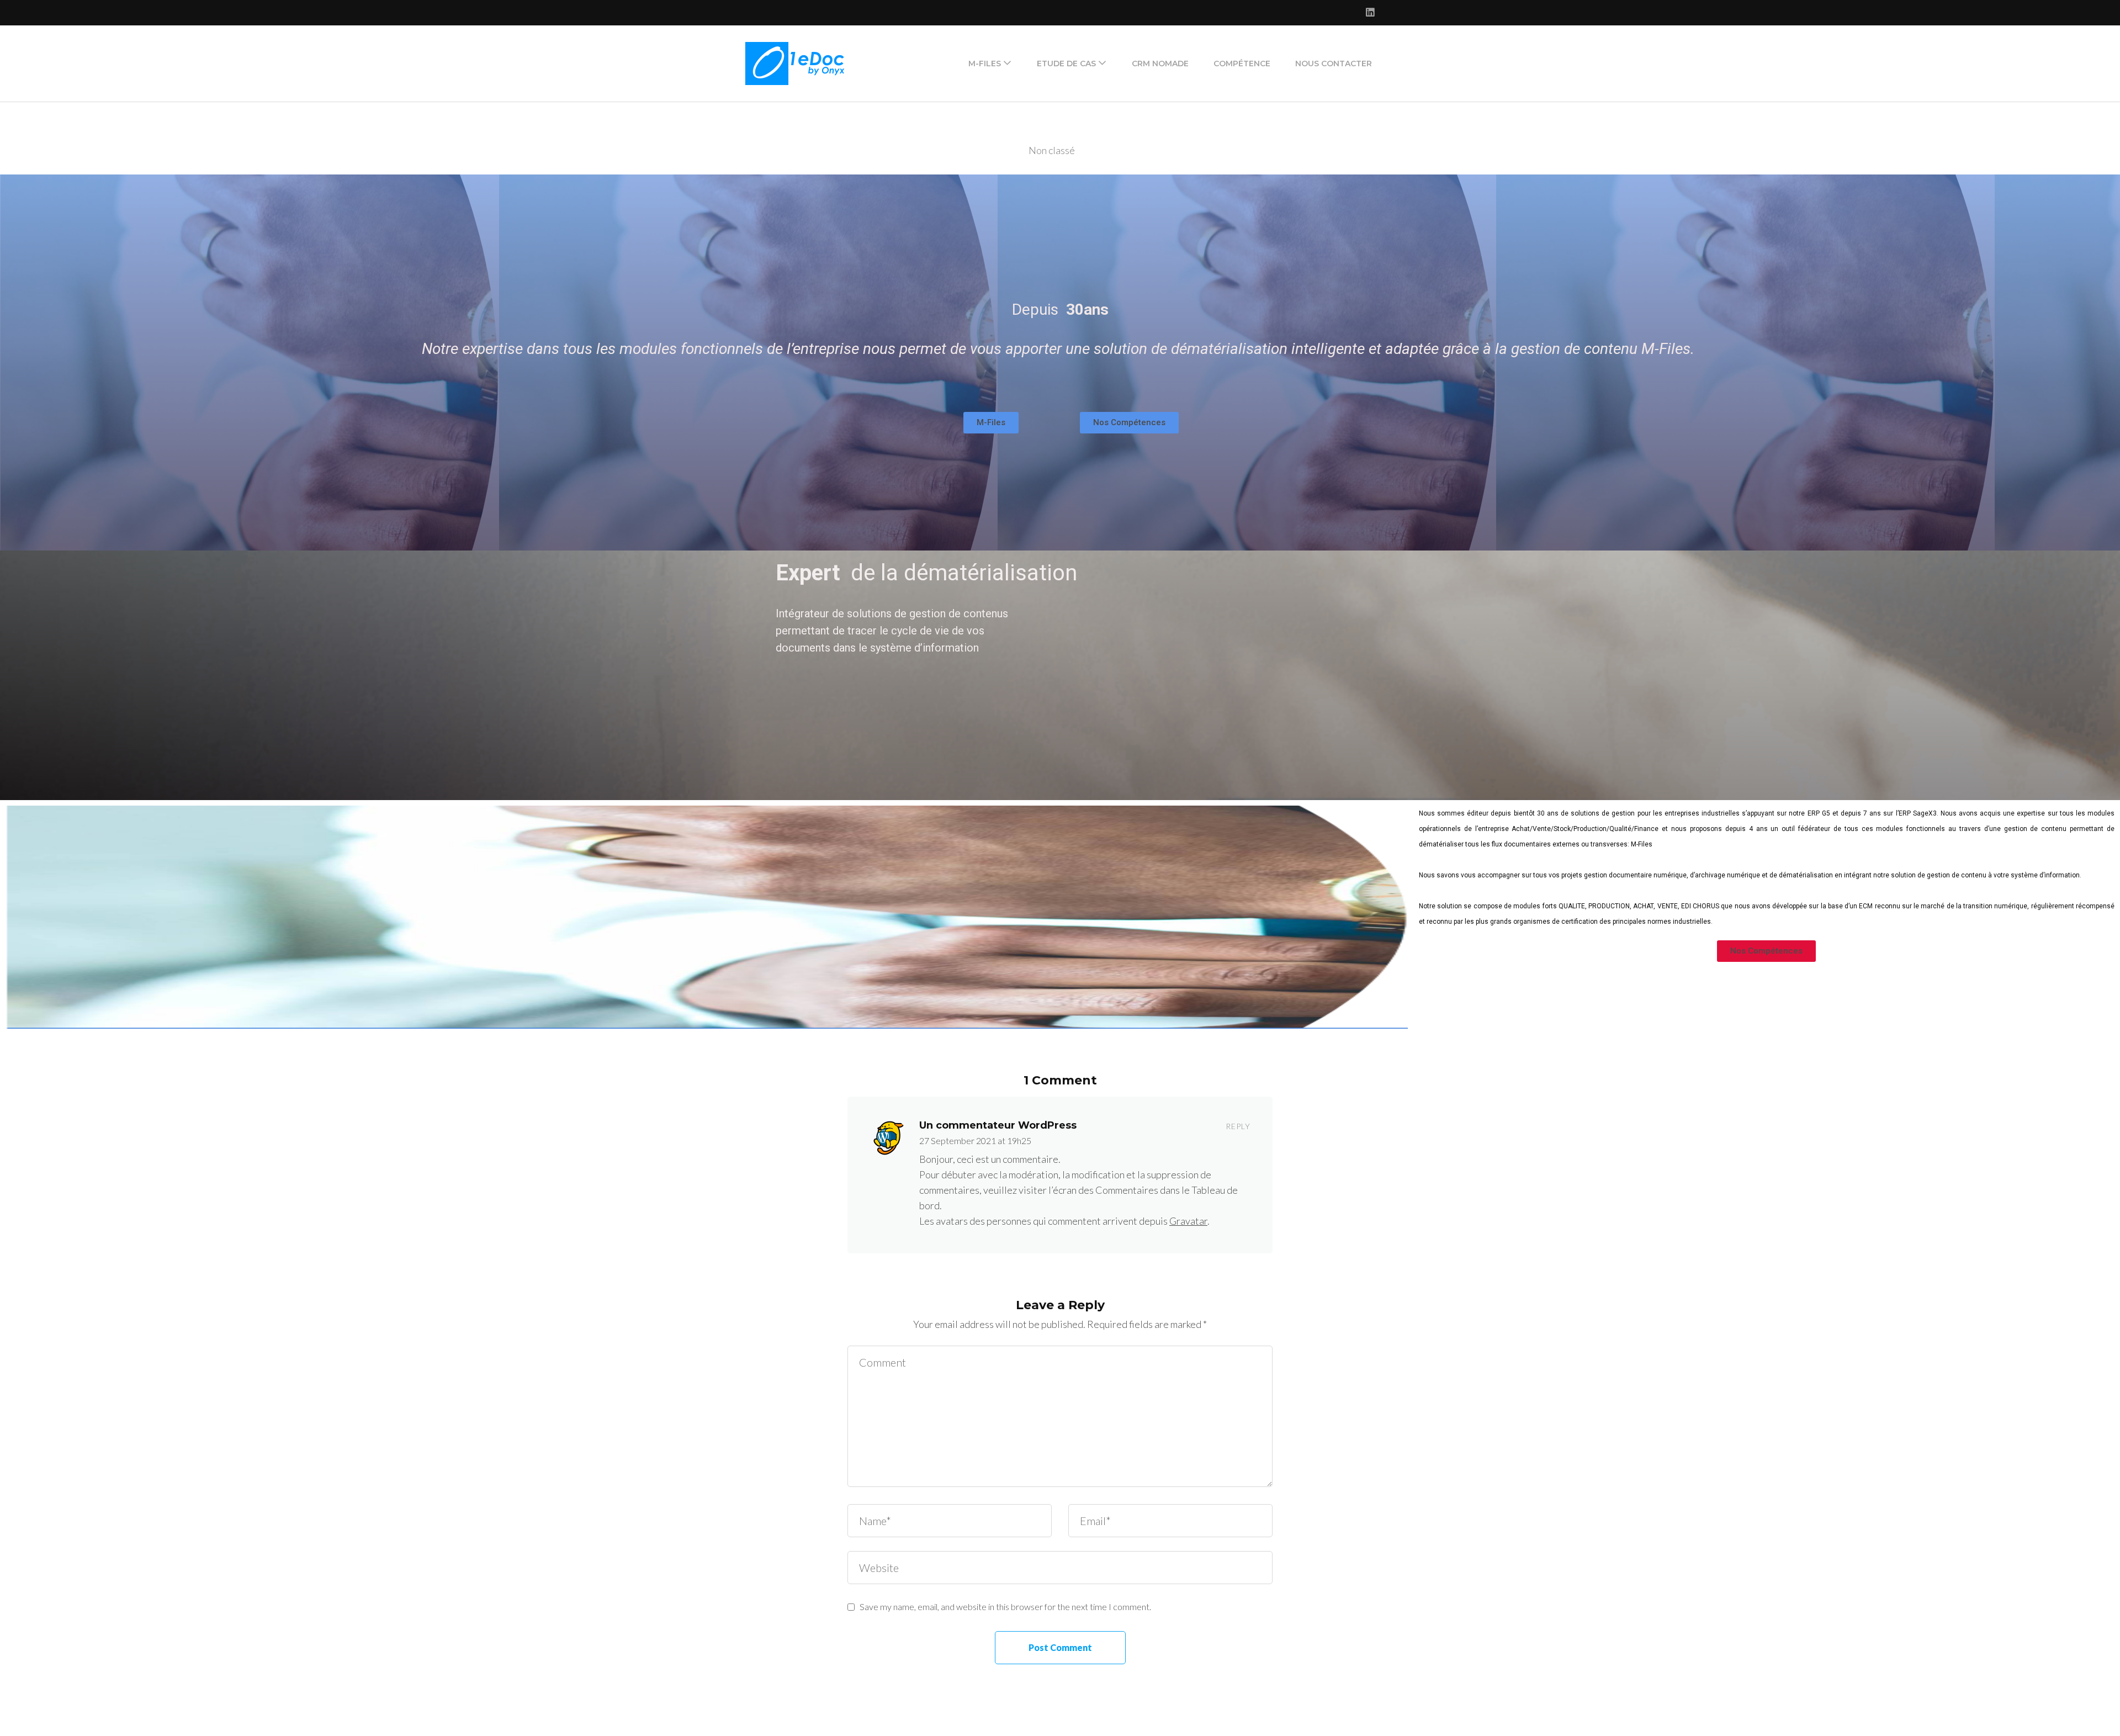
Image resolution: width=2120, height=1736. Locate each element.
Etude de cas (1066, 63)
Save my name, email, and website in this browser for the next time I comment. (1005, 1607)
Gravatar (1188, 1221)
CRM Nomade (1160, 63)
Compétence (1242, 63)
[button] (991, 423)
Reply (1238, 1126)
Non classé (1052, 150)
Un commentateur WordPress (998, 1125)
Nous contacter (1334, 63)
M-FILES (985, 63)
